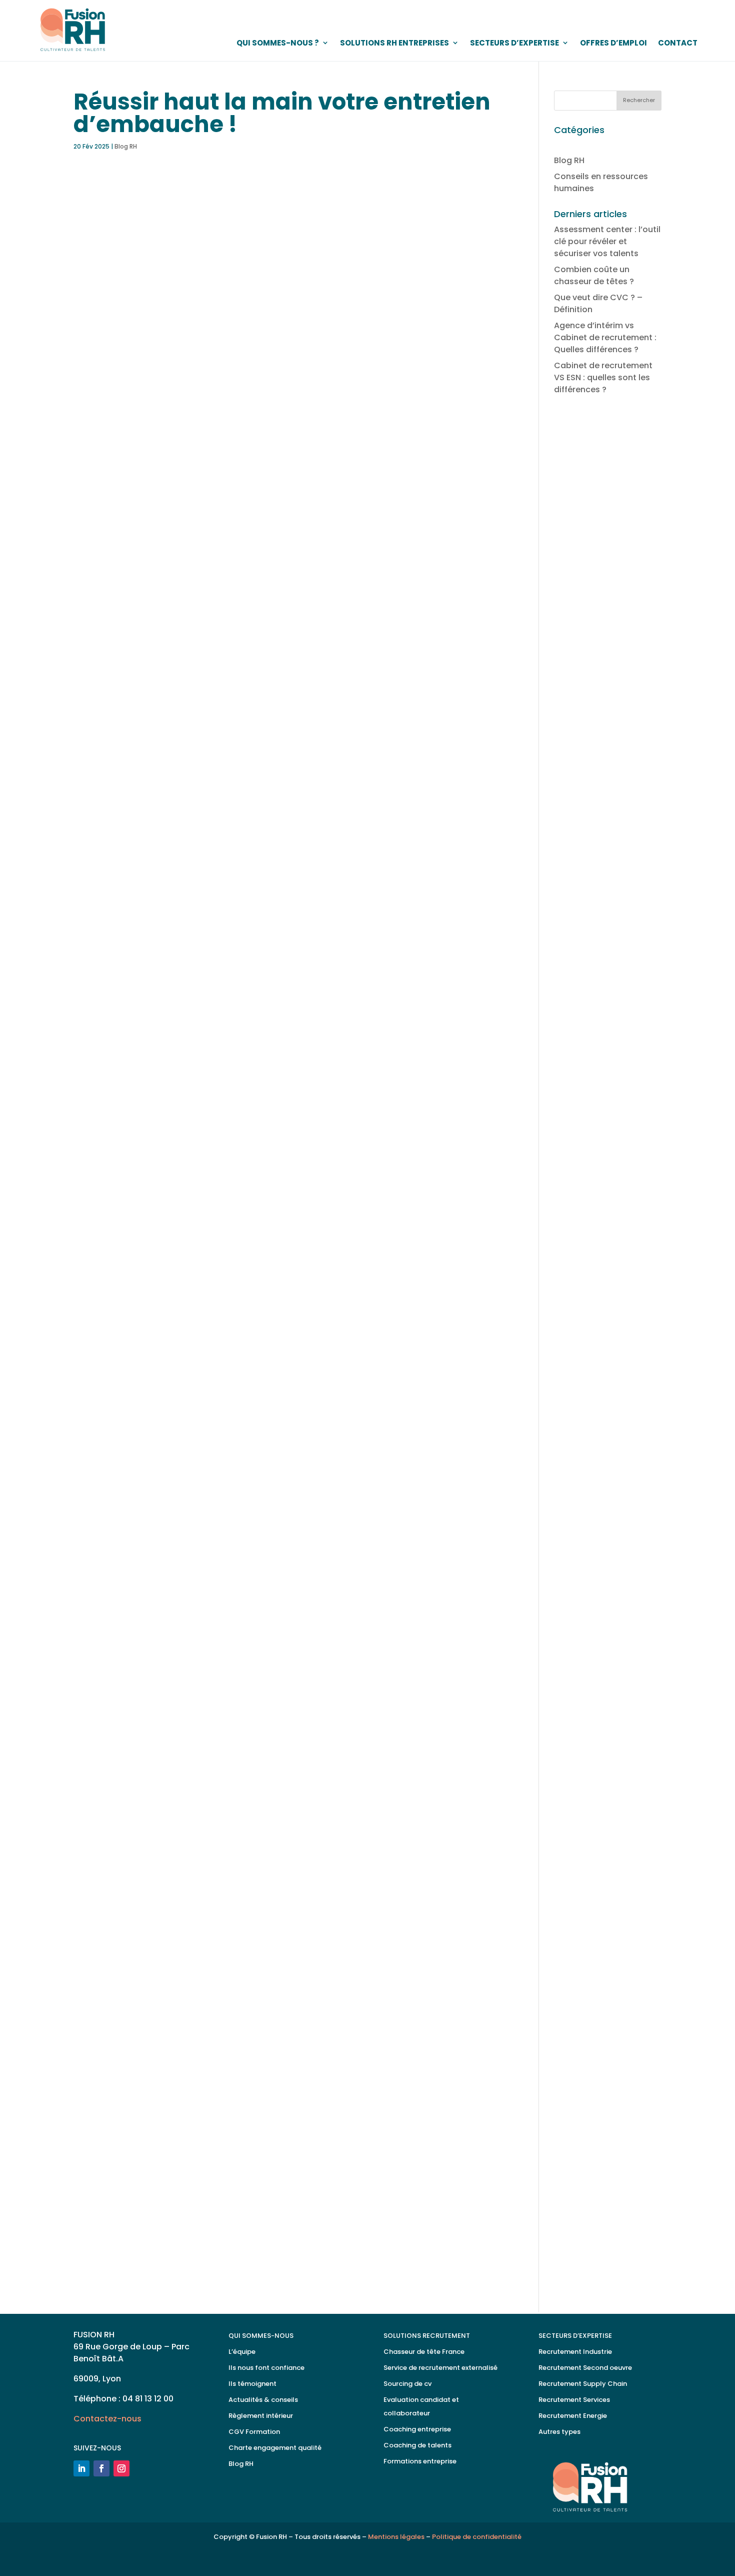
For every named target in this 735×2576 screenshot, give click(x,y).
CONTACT (678, 43)
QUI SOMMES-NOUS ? (278, 43)
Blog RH (126, 146)
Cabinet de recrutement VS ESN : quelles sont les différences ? (603, 377)
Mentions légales (396, 2537)
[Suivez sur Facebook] (101, 2468)
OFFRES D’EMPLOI (613, 43)
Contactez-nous (128, 2243)
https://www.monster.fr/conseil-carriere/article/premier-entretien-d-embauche (235, 2128)
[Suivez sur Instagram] (121, 2468)
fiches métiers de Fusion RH (240, 1063)
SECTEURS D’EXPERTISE (514, 43)
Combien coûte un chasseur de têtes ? (594, 275)
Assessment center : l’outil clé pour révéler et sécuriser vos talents (607, 241)
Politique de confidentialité (477, 2537)
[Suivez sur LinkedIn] (81, 2468)
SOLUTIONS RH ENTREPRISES (394, 43)
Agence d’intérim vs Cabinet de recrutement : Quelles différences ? (605, 337)
